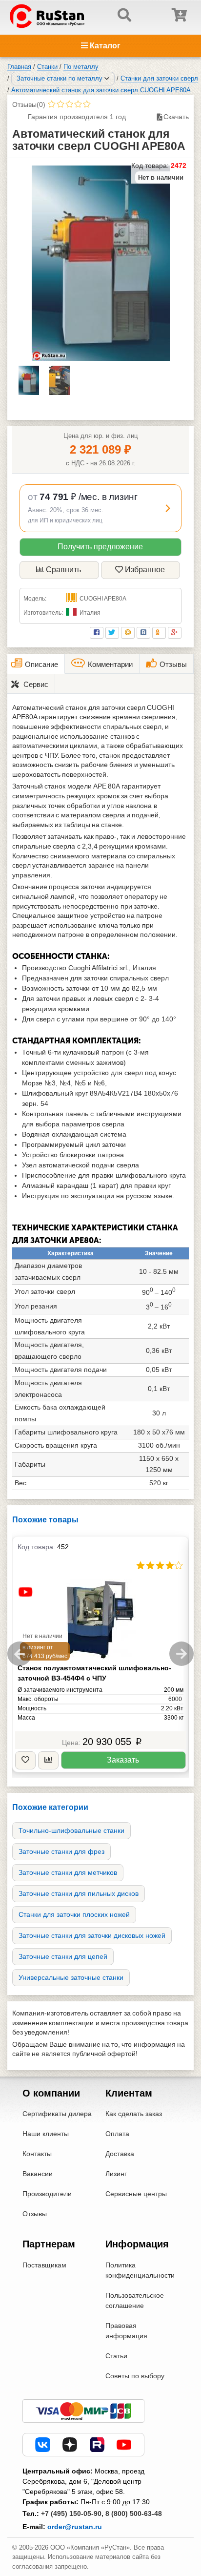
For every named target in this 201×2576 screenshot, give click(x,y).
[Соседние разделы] (107, 79)
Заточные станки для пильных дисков (79, 1893)
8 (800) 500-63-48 (134, 2514)
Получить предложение (100, 547)
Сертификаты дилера (57, 2114)
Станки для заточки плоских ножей (74, 1914)
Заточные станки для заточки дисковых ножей (92, 1935)
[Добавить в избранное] (25, 1760)
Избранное (145, 570)
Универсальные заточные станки (71, 1977)
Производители (47, 2194)
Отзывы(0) (29, 104)
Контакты (37, 2154)
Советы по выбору (135, 2376)
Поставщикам (44, 2265)
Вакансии (38, 2174)
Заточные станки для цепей (63, 1956)
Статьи (116, 2356)
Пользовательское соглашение (135, 2300)
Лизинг (116, 2174)
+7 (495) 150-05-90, (72, 2514)
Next (181, 1654)
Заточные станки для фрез (61, 1851)
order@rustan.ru (75, 2527)
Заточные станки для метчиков (68, 1872)
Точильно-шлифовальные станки (71, 1830)
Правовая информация (126, 2331)
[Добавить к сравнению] (48, 1760)
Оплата (117, 2134)
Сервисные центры (136, 2194)
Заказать (123, 1760)
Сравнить (63, 570)
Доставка (120, 2154)
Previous (20, 1654)
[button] (100, 508)
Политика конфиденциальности (140, 2270)
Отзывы (35, 2214)
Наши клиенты (46, 2134)
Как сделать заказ (134, 2114)
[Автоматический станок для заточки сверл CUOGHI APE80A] (101, 263)
